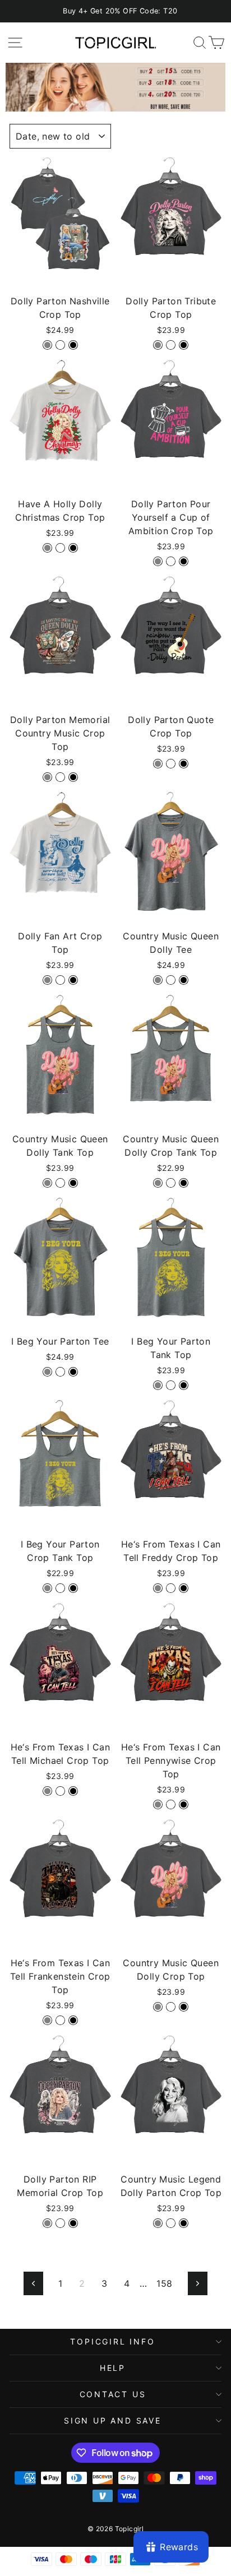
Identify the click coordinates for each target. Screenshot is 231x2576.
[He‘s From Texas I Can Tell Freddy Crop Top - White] (171, 1588)
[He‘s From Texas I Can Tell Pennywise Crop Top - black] (184, 1804)
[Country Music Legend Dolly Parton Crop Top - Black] (184, 2223)
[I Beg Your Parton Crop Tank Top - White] (60, 1588)
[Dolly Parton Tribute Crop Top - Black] (184, 345)
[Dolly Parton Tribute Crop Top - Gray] (158, 345)
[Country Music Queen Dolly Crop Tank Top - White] (171, 1183)
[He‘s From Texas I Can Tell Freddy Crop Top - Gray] (158, 1588)
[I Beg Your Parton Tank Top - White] (171, 1385)
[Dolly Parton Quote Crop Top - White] (171, 764)
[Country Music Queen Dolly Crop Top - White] (171, 2007)
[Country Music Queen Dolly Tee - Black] (184, 980)
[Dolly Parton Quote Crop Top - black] (184, 764)
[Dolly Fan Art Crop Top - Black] (73, 980)
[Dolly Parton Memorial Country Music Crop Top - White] (60, 777)
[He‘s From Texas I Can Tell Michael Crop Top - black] (73, 1791)
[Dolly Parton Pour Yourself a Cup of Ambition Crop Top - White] (171, 561)
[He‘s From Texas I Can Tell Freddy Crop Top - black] (184, 1588)
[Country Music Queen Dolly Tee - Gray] (158, 980)
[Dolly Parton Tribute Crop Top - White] (171, 345)
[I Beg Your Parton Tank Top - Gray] (158, 1385)
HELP (113, 2368)
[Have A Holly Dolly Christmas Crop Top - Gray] (47, 548)
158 (164, 2283)
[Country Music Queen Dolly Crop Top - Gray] (158, 2007)
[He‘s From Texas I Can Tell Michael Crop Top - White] (60, 1791)
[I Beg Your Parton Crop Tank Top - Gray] (47, 1588)
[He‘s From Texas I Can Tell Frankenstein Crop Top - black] (73, 2020)
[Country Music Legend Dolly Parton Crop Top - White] (171, 2223)
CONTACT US (113, 2394)
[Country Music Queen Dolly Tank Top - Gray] (47, 1183)
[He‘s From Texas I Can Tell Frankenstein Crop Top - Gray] (47, 2020)
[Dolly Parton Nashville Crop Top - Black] (73, 345)
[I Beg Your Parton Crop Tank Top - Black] (73, 1588)
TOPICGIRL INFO (112, 2341)
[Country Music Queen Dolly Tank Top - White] (60, 1183)
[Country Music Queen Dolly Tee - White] (171, 980)
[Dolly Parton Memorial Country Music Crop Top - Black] (73, 777)
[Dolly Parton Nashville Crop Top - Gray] (47, 345)
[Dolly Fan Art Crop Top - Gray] (47, 980)
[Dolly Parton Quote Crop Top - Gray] (158, 764)
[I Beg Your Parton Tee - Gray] (47, 1372)
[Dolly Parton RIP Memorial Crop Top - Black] (73, 2223)
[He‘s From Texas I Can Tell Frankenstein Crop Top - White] (60, 2020)
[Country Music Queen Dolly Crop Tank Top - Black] (184, 1183)
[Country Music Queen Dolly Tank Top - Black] (73, 1183)
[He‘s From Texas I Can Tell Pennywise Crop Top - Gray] (158, 1804)
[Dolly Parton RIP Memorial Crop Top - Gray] (47, 2223)
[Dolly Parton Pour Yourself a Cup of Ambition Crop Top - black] (184, 561)
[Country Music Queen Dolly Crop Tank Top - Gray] (158, 1183)
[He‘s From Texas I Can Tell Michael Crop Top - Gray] (47, 1791)
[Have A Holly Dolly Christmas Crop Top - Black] (73, 548)
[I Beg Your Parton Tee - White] (60, 1372)
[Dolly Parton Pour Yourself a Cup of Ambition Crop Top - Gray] (158, 561)
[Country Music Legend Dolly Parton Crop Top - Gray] (158, 2223)
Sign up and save (113, 2420)
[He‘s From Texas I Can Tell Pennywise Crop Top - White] (171, 1804)
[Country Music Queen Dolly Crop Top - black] (184, 2007)
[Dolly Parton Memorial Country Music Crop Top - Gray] (47, 777)
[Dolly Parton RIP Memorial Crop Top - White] (60, 2223)
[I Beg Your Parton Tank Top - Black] (184, 1385)
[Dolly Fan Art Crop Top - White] (60, 980)
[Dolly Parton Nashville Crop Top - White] (60, 345)
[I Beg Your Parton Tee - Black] (73, 1372)
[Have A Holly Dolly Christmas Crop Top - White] (60, 548)
